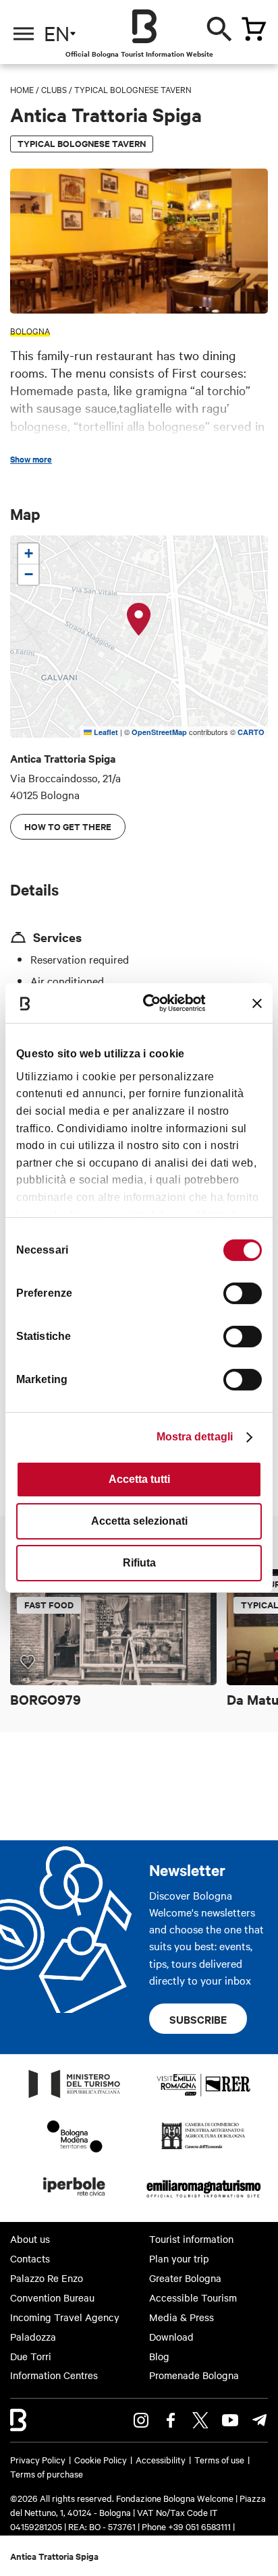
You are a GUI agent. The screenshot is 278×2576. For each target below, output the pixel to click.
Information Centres (54, 2375)
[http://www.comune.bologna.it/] (75, 2200)
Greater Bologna (185, 2278)
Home (22, 89)
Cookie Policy (101, 2459)
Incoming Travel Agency (65, 2317)
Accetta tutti (139, 1479)
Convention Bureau (52, 2297)
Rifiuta (139, 1563)
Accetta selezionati (139, 1521)
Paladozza (33, 2337)
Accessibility (161, 2459)
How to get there (68, 826)
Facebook (171, 2420)
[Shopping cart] (254, 29)
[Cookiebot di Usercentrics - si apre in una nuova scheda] (153, 1003)
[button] (139, 620)
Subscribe (198, 2019)
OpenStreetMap (159, 732)
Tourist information (191, 2239)
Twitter (200, 2420)
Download (171, 2337)
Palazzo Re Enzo (47, 2278)
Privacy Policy (38, 2459)
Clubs (54, 89)
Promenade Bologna (194, 2375)
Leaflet (105, 732)
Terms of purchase (47, 2473)
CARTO (251, 732)
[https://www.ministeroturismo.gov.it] (75, 2097)
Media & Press (182, 2317)
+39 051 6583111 (200, 2526)
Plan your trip (179, 2258)
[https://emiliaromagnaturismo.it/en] (203, 2200)
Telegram (260, 2420)
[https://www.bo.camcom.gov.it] (203, 2148)
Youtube (230, 2420)
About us (30, 2239)
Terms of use (219, 2459)
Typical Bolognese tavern (133, 89)
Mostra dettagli (195, 1437)
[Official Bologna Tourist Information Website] (144, 26)
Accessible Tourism (193, 2297)
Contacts (30, 2258)
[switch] (243, 1293)
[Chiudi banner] (257, 1003)
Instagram (141, 2420)
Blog (159, 2356)
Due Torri (31, 2356)
